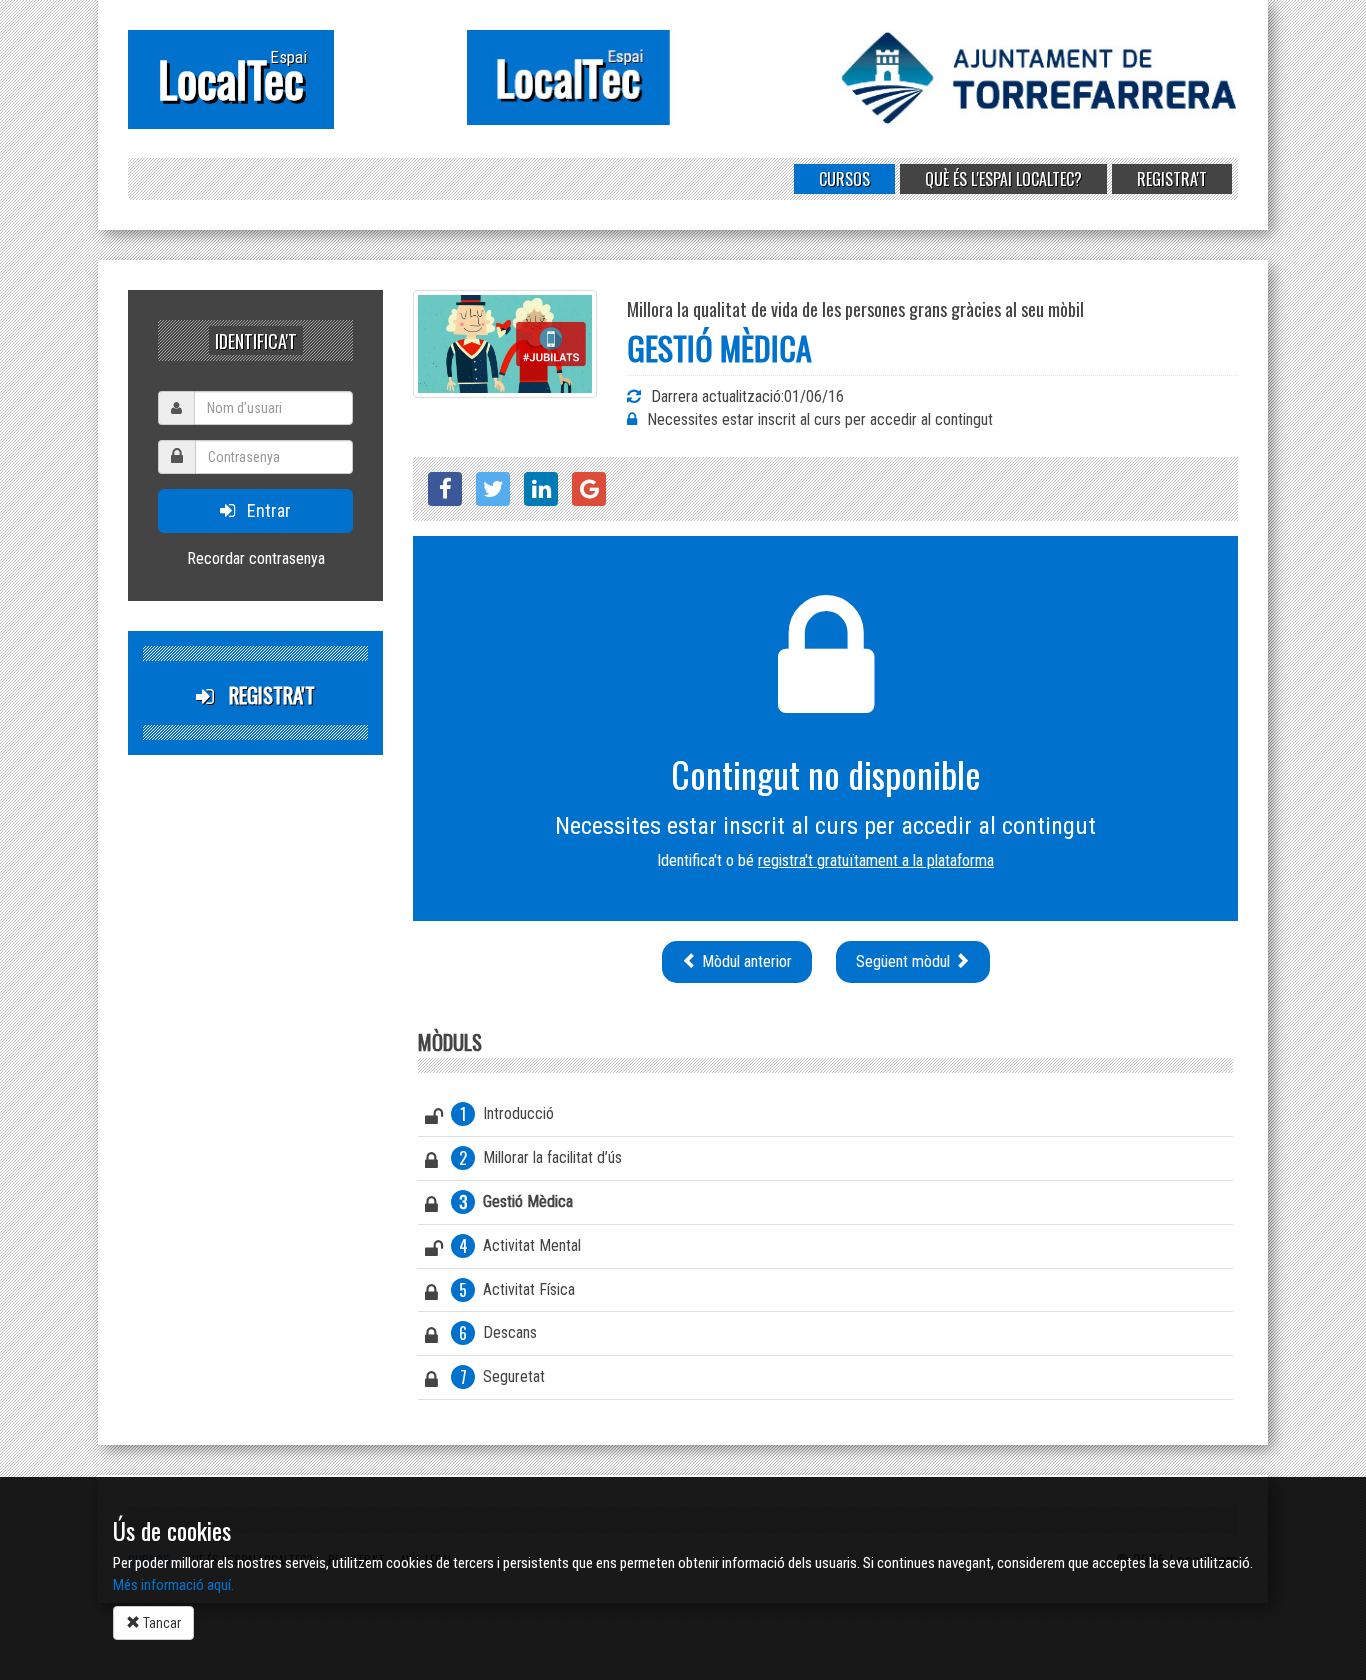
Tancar (160, 1623)
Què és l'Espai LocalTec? (1003, 179)
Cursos (844, 179)
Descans (498, 1333)
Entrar (263, 510)
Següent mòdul (905, 961)
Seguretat (503, 1377)
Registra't (1172, 179)
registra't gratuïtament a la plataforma (876, 860)
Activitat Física (517, 1290)
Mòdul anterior (745, 961)
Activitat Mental (520, 1246)
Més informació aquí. (173, 1585)
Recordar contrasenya (256, 558)
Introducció (507, 1114)
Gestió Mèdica (516, 1202)
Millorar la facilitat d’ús (540, 1158)
